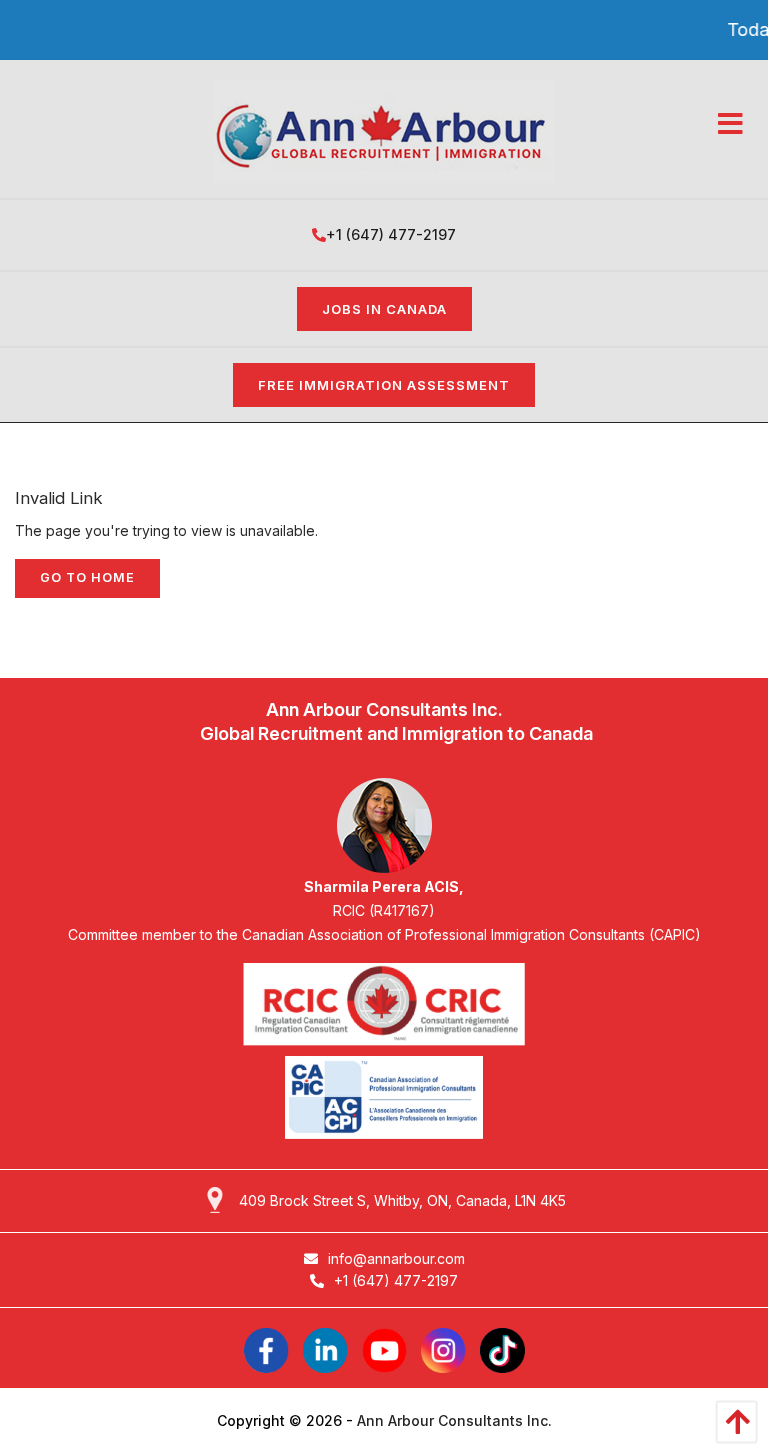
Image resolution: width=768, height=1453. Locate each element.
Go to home (87, 577)
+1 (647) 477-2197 (391, 234)
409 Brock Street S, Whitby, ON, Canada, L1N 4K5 (402, 1200)
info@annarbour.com (396, 1258)
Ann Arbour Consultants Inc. (454, 1420)
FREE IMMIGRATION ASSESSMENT (384, 385)
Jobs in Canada (384, 309)
